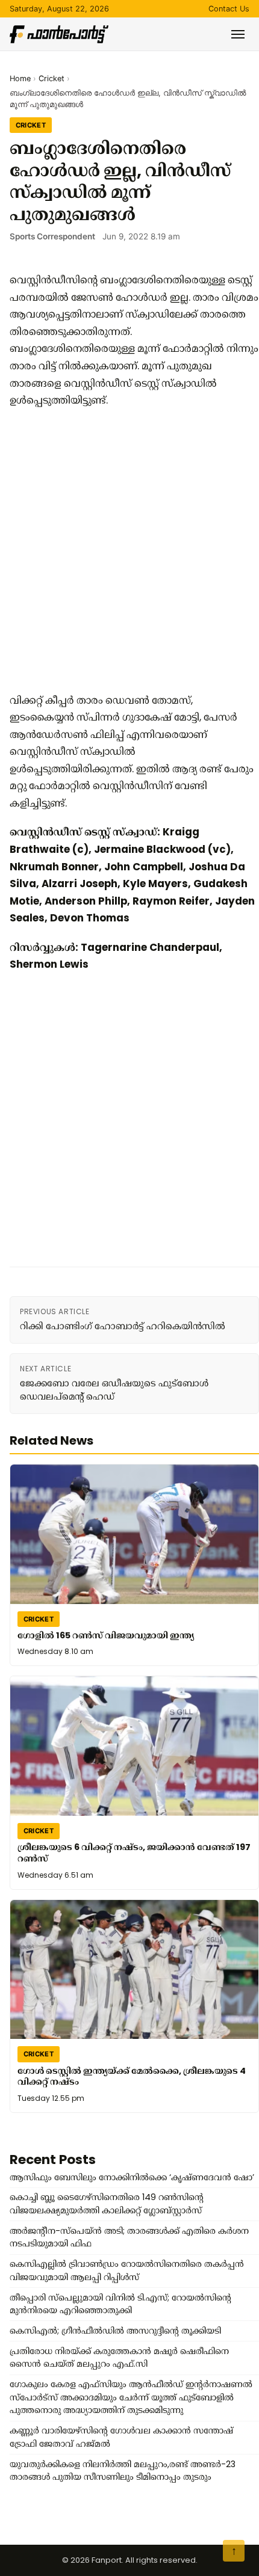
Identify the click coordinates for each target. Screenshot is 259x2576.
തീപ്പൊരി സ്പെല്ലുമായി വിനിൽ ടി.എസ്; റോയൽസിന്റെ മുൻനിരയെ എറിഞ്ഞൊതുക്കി (120, 2304)
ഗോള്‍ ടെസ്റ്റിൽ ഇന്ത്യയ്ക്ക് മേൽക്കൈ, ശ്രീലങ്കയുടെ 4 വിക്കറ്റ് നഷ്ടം (132, 2076)
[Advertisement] (129, 550)
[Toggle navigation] (238, 34)
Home (20, 78)
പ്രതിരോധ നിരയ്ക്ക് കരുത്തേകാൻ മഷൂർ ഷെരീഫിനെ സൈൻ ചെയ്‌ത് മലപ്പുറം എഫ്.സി (119, 2358)
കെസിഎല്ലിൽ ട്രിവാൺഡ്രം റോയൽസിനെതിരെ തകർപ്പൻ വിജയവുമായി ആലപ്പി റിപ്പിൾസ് (127, 2270)
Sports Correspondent (52, 236)
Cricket (51, 78)
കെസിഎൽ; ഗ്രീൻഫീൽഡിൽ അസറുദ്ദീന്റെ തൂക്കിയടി (115, 2331)
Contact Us (229, 9)
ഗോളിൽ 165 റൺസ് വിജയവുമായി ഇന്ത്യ (106, 1635)
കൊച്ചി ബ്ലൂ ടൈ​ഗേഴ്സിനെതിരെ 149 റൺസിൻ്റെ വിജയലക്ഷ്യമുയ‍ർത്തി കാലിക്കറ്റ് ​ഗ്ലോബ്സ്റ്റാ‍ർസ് (107, 2204)
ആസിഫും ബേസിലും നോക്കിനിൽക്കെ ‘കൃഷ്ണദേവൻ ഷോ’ (132, 2177)
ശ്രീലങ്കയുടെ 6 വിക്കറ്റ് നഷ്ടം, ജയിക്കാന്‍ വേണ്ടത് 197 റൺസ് (134, 1853)
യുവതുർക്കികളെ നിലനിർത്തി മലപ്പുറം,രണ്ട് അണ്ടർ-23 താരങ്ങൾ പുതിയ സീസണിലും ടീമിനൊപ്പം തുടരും (123, 2471)
